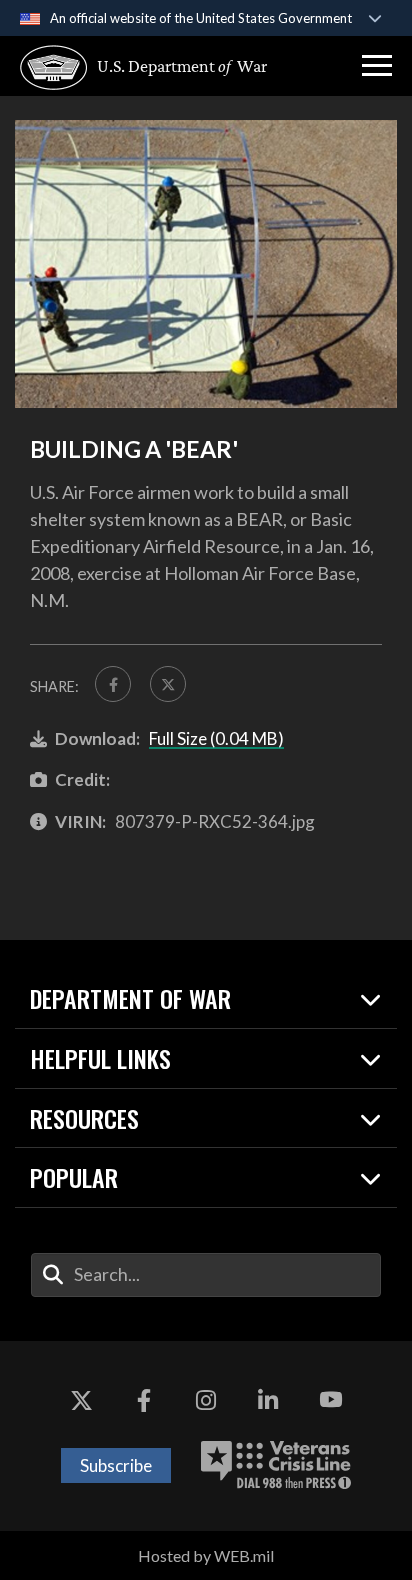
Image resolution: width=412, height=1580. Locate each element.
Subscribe (116, 1465)
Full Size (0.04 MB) (216, 738)
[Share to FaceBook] (113, 684)
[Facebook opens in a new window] (144, 1401)
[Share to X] (168, 684)
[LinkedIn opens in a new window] (268, 1401)
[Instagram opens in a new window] (206, 1401)
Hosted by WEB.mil (206, 1555)
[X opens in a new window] (81, 1401)
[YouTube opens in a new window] (331, 1401)
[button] (377, 66)
